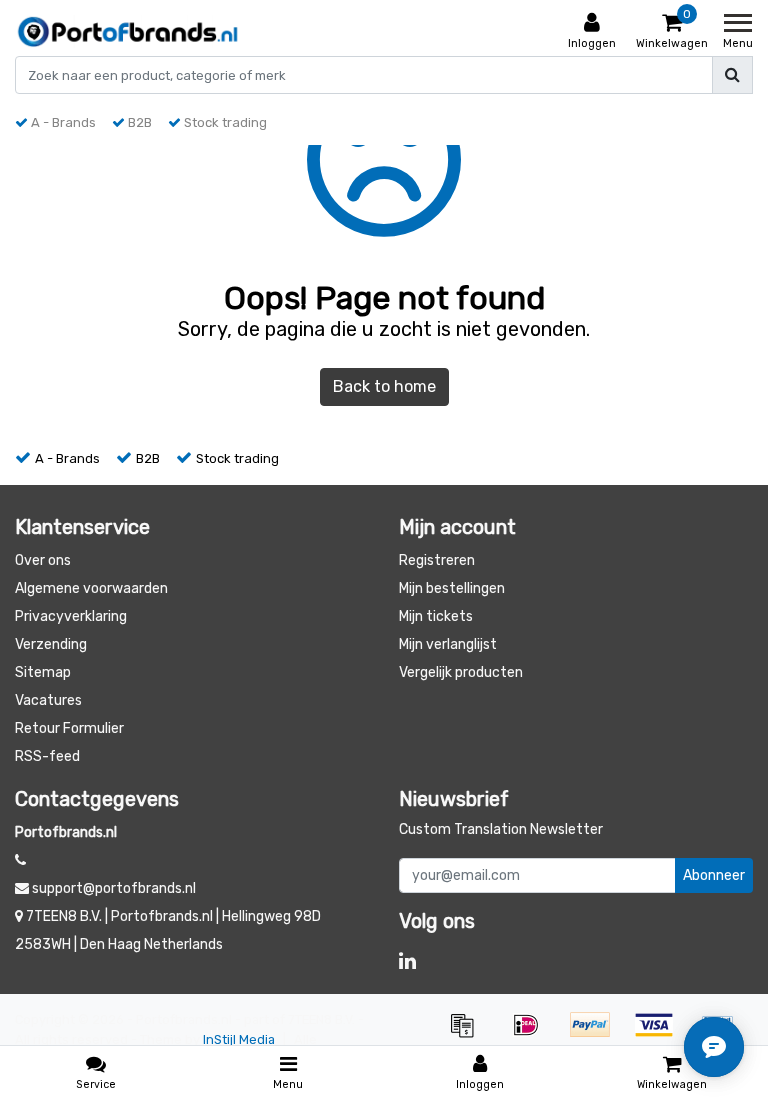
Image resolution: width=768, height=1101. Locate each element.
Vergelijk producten (461, 672)
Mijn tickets (436, 616)
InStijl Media (239, 1039)
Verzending (51, 644)
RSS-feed (47, 756)
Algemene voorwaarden (91, 588)
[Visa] (661, 1034)
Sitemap (43, 672)
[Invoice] (469, 1034)
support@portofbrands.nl (114, 888)
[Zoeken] (732, 75)
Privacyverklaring (71, 616)
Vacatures (48, 700)
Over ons (43, 560)
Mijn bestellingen (452, 588)
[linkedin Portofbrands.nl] (407, 961)
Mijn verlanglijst (448, 644)
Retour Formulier (69, 728)
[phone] (20, 860)
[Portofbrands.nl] (128, 31)
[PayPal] (597, 1034)
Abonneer (714, 875)
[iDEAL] (533, 1034)
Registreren (437, 560)
